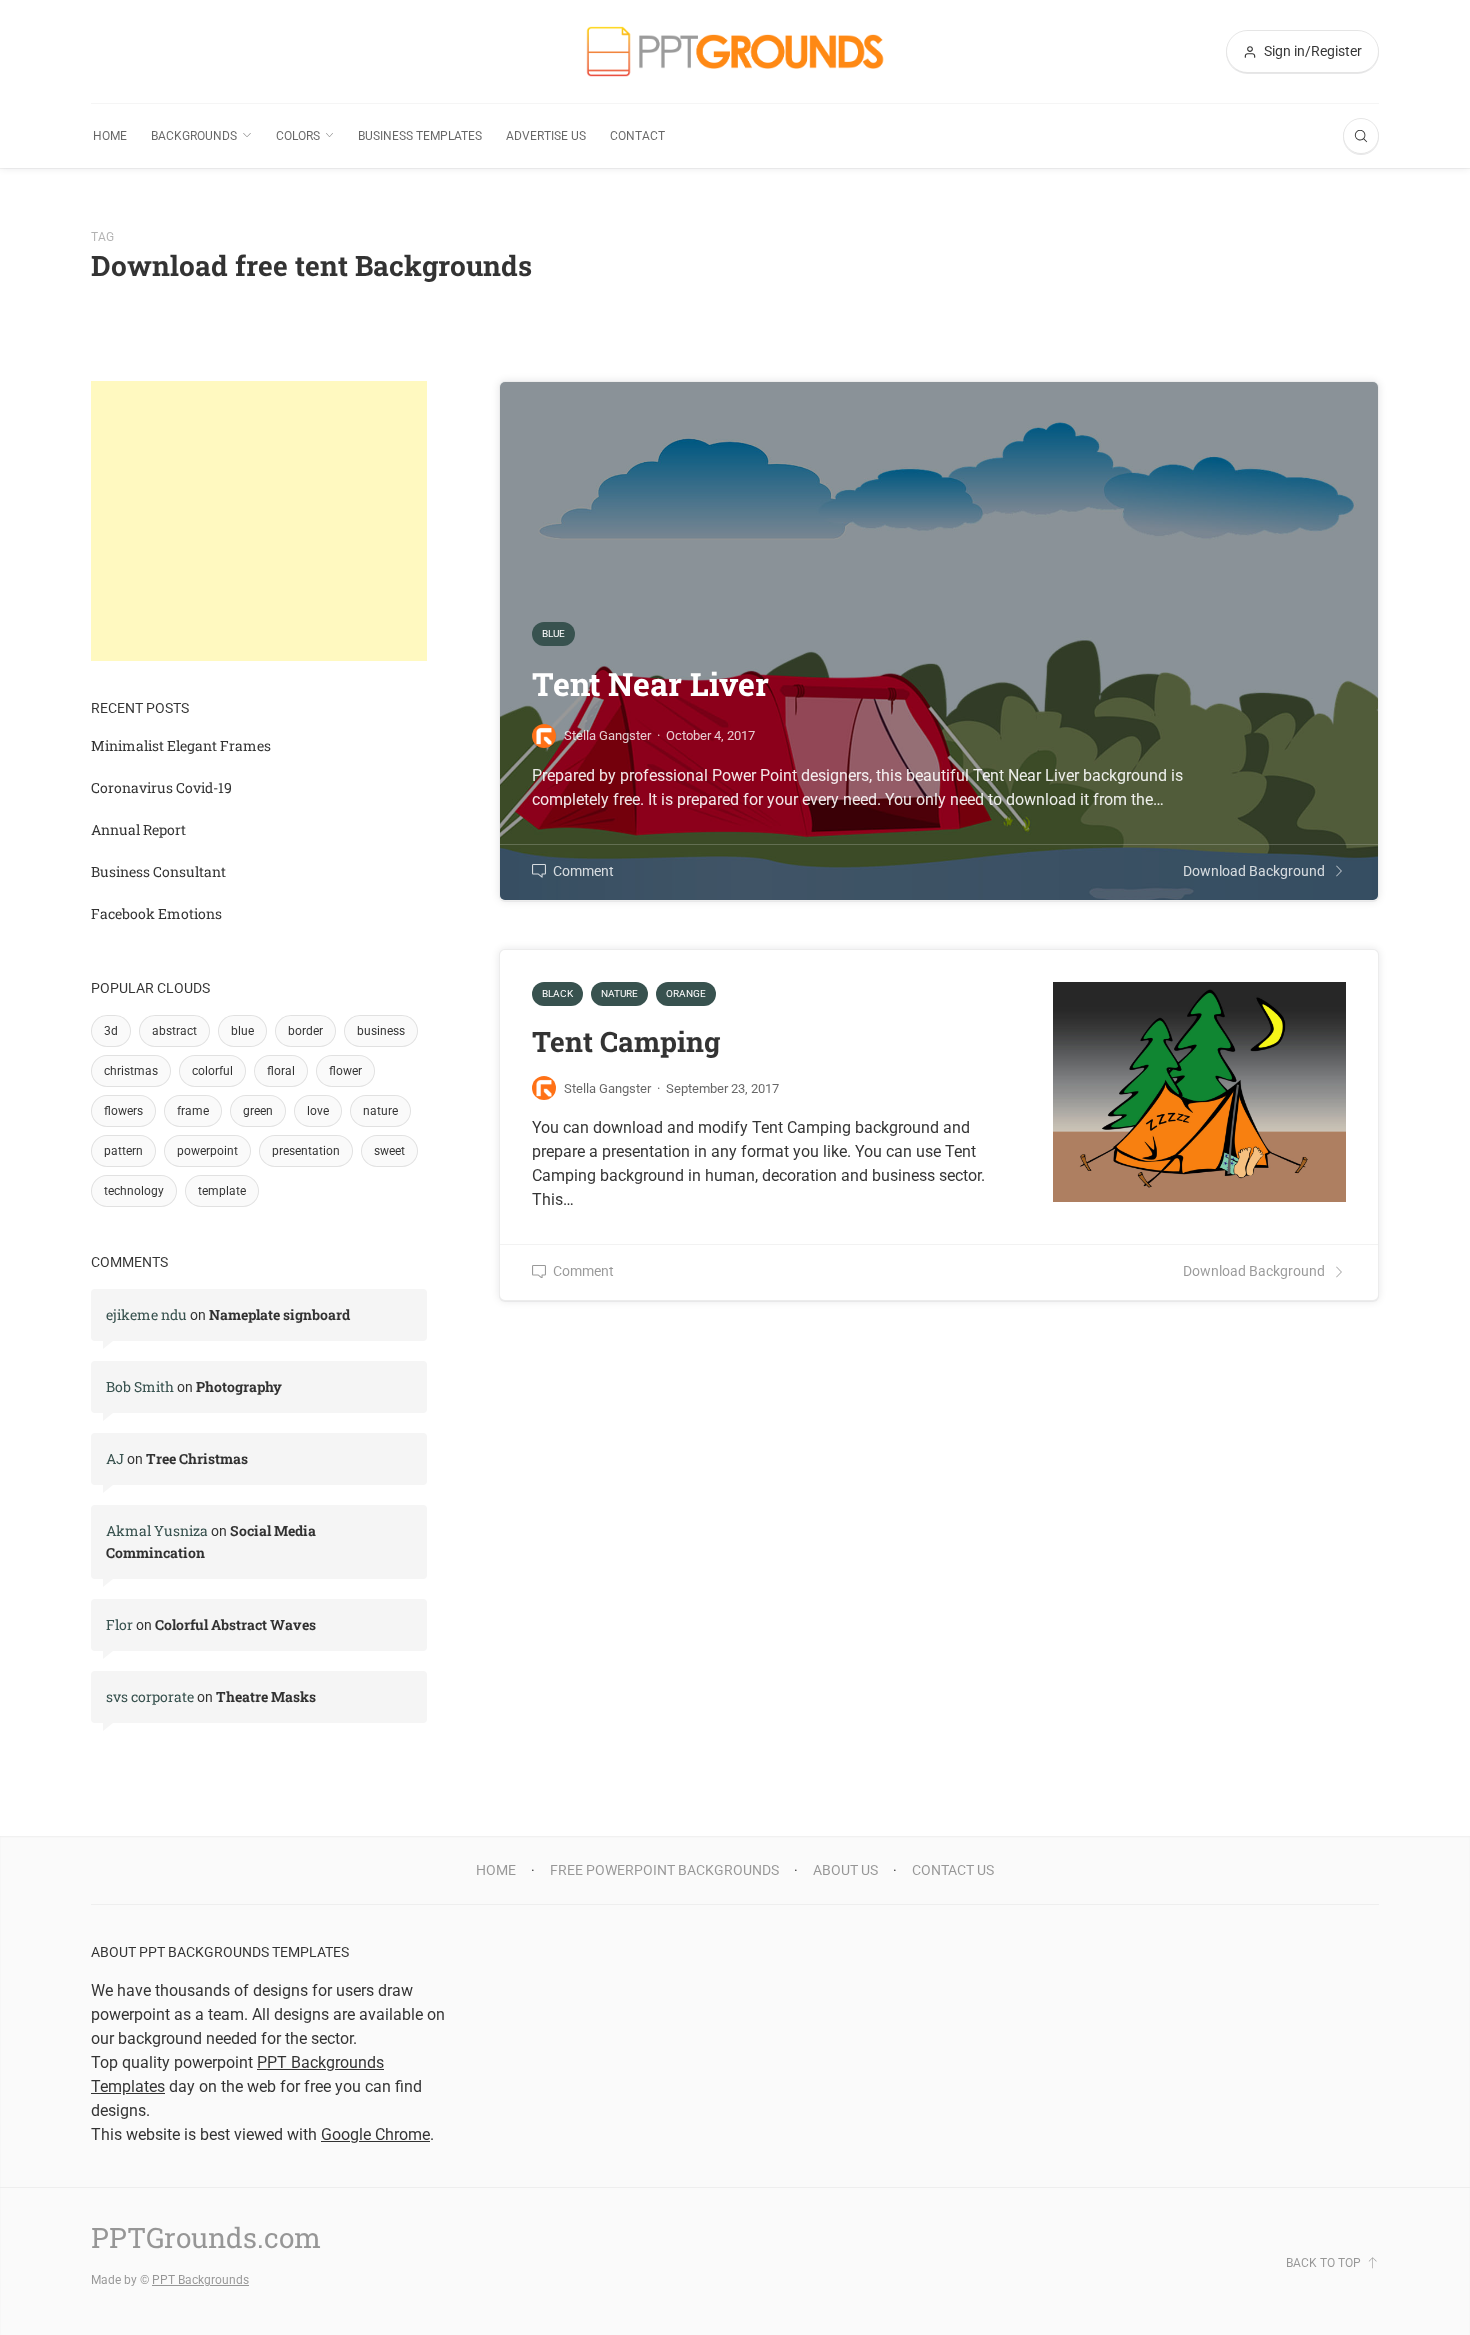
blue (242, 1031)
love (318, 1111)
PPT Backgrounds (200, 2280)
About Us (845, 1870)
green (258, 1111)
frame (193, 1111)
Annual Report (138, 829)
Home (110, 136)
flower (345, 1071)
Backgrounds (194, 136)
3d (111, 1031)
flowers (123, 1111)
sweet (389, 1151)
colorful (212, 1071)
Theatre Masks (266, 1696)
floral (281, 1071)
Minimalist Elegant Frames (181, 745)
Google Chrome (375, 2134)
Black (557, 993)
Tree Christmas (197, 1458)
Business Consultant (158, 871)
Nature (619, 993)
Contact (637, 136)
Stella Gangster (607, 1088)
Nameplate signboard (279, 1314)
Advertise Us (546, 136)
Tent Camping (626, 1041)
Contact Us (953, 1870)
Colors (298, 136)
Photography (239, 1386)
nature (380, 1111)
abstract (174, 1031)
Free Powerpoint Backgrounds (664, 1870)
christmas (131, 1071)
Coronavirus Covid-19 (161, 787)
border (305, 1031)
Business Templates (420, 136)
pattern (123, 1151)
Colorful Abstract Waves (235, 1624)
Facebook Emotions (156, 913)
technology (134, 1191)
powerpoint (207, 1151)
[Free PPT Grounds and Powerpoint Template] (735, 51)
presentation (306, 1151)
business (381, 1031)
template (222, 1191)
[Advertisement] (259, 521)
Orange (686, 993)
